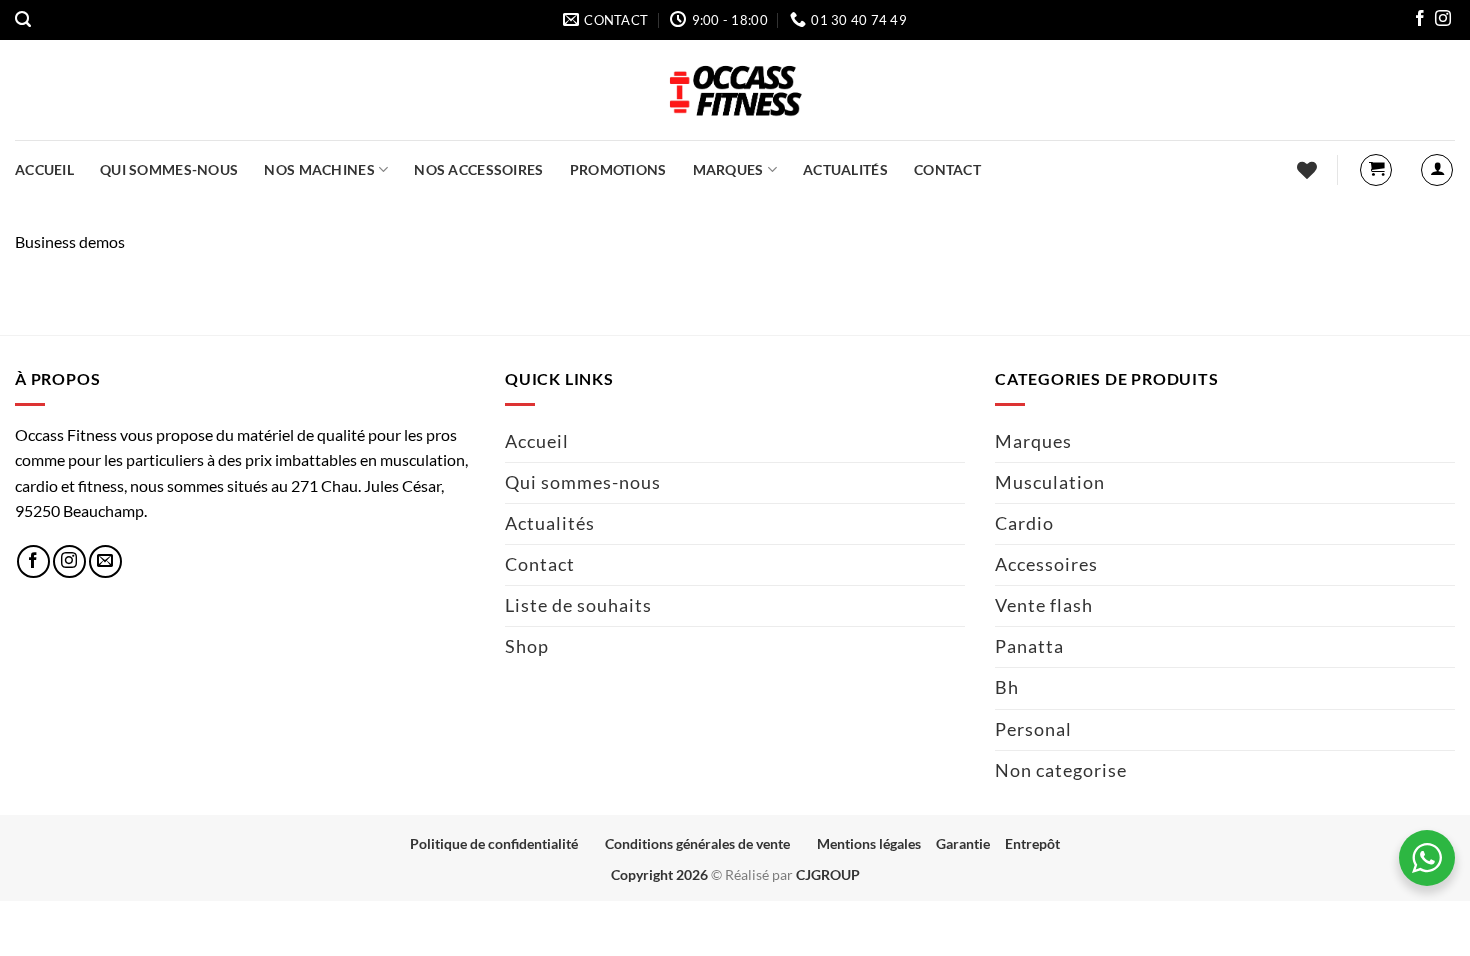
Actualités (845, 169)
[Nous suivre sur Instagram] (1443, 21)
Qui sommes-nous (169, 169)
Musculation (1050, 482)
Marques (728, 169)
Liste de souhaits (578, 605)
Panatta (1029, 646)
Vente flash (1044, 605)
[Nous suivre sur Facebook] (1420, 21)
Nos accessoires (478, 169)
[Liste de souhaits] (1307, 170)
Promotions (618, 169)
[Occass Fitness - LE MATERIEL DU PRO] (735, 90)
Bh (1007, 687)
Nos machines (319, 169)
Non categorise (1061, 770)
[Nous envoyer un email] (105, 561)
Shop (527, 646)
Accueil (44, 169)
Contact (947, 169)
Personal (1033, 729)
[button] (23, 19)
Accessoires (1046, 564)
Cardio (1024, 523)
